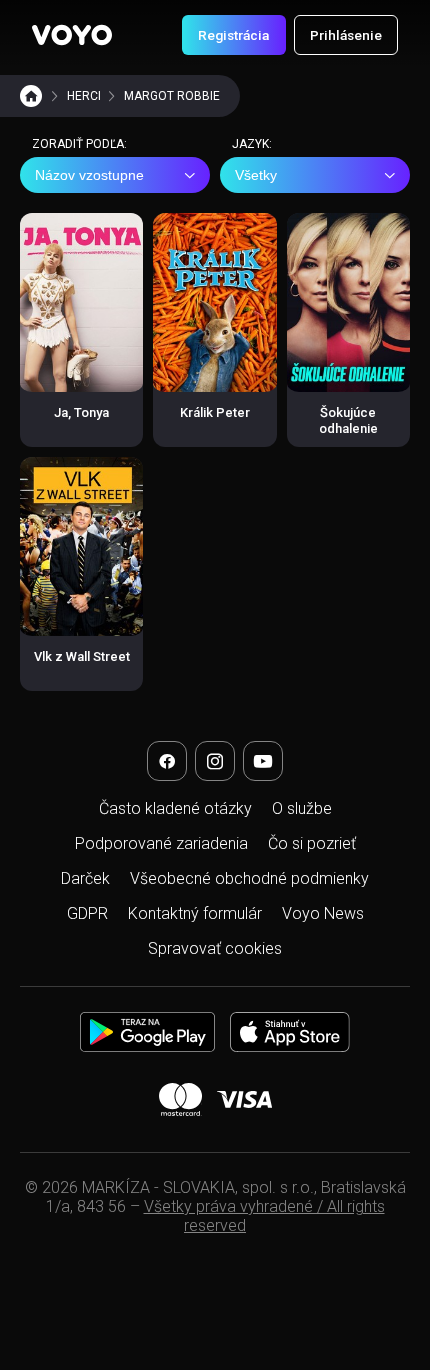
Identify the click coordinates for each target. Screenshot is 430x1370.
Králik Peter (215, 412)
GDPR (87, 913)
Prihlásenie (346, 35)
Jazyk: (252, 144)
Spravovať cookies (215, 948)
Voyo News (323, 913)
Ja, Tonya (81, 412)
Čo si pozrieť (312, 843)
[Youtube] (263, 761)
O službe (302, 808)
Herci (84, 96)
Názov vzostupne (89, 175)
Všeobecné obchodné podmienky (249, 878)
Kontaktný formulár (195, 913)
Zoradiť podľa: (79, 144)
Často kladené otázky (175, 808)
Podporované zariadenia (161, 843)
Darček (85, 878)
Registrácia (233, 35)
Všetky (256, 175)
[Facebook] (167, 761)
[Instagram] (215, 761)
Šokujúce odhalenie (348, 420)
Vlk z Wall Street (82, 656)
